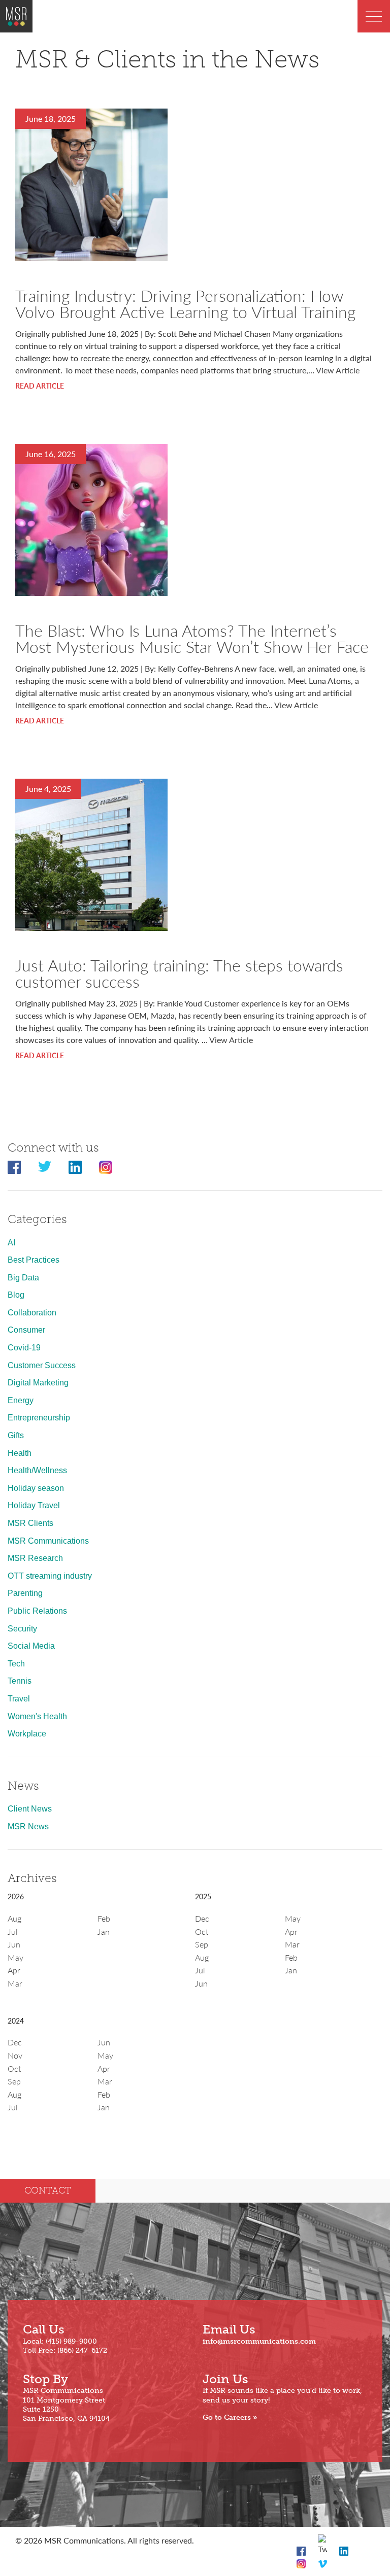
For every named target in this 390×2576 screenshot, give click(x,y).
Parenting (25, 1593)
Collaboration (32, 1313)
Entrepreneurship (39, 1418)
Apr (14, 1970)
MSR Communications (48, 1541)
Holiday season (36, 1488)
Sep (202, 1944)
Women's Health (37, 1716)
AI (11, 1243)
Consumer (26, 1330)
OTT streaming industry (50, 1576)
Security (22, 1629)
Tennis (20, 1681)
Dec (202, 1918)
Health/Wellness (37, 1470)
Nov (15, 2055)
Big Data (23, 1278)
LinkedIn (75, 1167)
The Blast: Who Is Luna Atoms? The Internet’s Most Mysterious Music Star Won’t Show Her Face (192, 638)
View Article (338, 370)
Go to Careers (227, 2417)
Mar (15, 1983)
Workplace (27, 1734)
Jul (13, 1931)
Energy (21, 1400)
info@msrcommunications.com (259, 2341)
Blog (16, 1295)
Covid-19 (24, 1348)
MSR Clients (30, 1523)
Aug (14, 1918)
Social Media (31, 1646)
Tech (16, 1664)
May (15, 1957)
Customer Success (42, 1365)
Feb (104, 1918)
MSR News (28, 1826)
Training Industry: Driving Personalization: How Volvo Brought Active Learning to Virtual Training (185, 303)
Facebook (14, 1167)
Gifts (16, 1435)
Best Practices (34, 1260)
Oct (202, 1931)
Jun (14, 1944)
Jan (104, 1931)
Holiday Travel (34, 1505)
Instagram (106, 1167)
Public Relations (37, 1611)
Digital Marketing (38, 1383)
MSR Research (35, 1558)
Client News (30, 1809)
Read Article (40, 386)
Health (20, 1453)
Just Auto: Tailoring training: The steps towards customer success (179, 973)
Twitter (45, 1167)
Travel (19, 1699)
